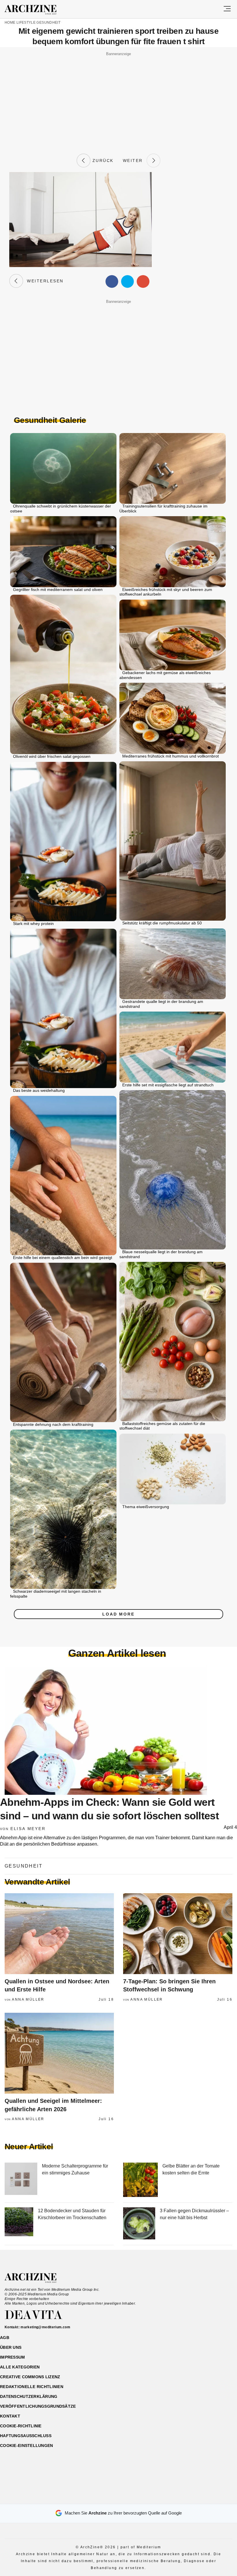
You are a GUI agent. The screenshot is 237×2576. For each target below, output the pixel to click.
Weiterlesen (43, 281)
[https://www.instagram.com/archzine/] (109, 2497)
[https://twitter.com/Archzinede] (139, 2497)
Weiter (135, 161)
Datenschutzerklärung (29, 2396)
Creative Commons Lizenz (30, 2377)
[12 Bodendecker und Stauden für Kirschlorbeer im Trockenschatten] (19, 2224)
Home (10, 23)
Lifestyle (26, 23)
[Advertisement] (118, 98)
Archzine (36, 10)
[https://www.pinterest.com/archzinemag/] (119, 2497)
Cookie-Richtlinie (21, 2426)
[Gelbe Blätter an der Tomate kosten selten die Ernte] (140, 2180)
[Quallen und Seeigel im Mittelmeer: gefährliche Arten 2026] (59, 2053)
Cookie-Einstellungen (27, 2446)
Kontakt (10, 2416)
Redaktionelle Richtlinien (32, 2387)
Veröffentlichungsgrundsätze (38, 2406)
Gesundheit (48, 23)
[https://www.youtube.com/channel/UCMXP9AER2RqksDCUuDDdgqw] (129, 2497)
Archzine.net (36, 2278)
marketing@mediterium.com (45, 2327)
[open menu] (227, 9)
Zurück (102, 161)
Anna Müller (28, 1999)
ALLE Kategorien (20, 2367)
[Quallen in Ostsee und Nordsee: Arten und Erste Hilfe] (59, 1934)
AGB (5, 2338)
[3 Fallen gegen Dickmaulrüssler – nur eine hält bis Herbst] (139, 2224)
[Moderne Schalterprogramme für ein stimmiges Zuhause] (21, 2180)
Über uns (11, 2347)
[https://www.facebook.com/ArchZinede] (98, 2497)
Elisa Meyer (28, 1829)
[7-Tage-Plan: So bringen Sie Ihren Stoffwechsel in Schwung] (178, 1934)
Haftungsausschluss (26, 2436)
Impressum (13, 2357)
